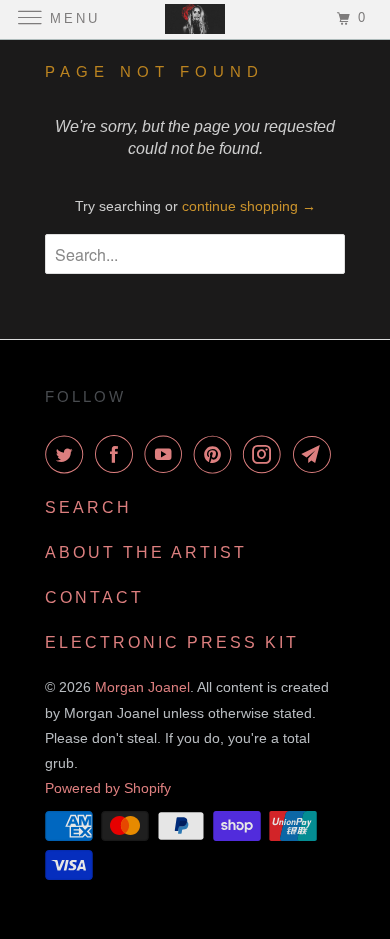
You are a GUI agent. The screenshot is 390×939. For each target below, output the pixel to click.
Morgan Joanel (142, 687)
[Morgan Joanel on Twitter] (68, 454)
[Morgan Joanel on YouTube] (167, 454)
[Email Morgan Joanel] (316, 454)
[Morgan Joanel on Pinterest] (217, 454)
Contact (94, 597)
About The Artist (146, 552)
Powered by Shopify (108, 788)
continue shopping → (249, 206)
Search (88, 507)
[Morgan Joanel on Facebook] (118, 454)
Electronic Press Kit (172, 642)
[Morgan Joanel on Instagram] (266, 454)
